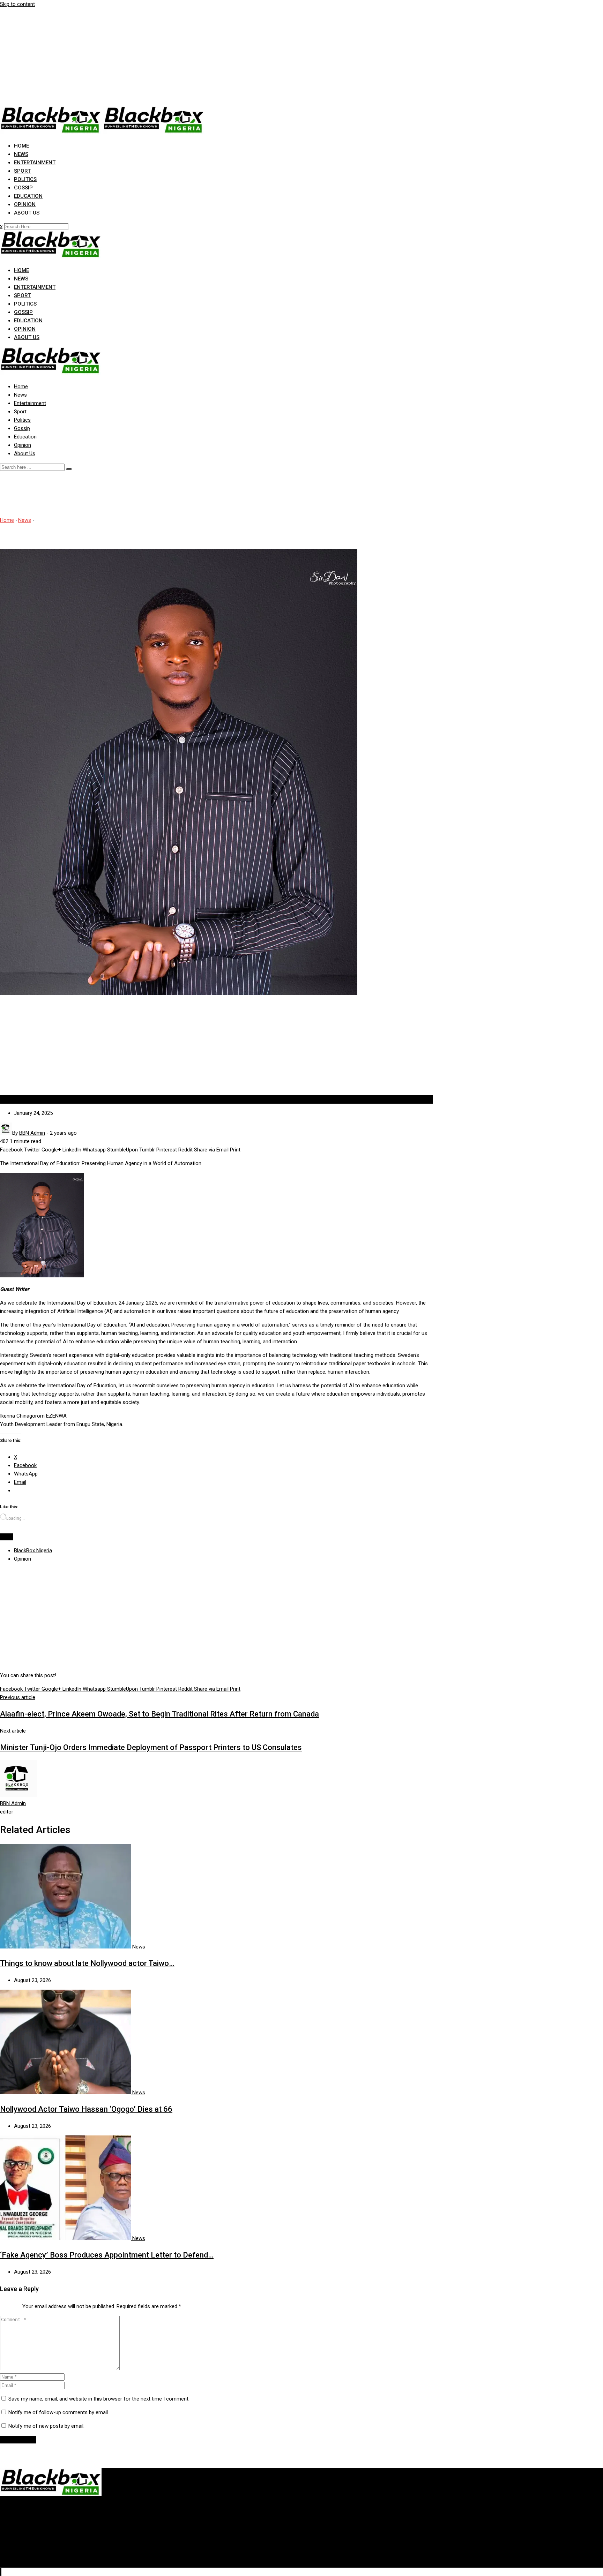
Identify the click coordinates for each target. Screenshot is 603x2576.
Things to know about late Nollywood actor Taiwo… (87, 1963)
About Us (27, 213)
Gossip (23, 188)
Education (28, 196)
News (21, 154)
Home (21, 146)
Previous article (18, 1697)
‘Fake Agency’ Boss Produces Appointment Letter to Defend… (107, 2255)
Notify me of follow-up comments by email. (59, 2412)
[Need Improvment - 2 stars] (3, 2305)
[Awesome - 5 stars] (20, 2305)
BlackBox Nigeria (33, 1550)
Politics (25, 179)
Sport (22, 171)
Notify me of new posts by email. (46, 2426)
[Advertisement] (209, 57)
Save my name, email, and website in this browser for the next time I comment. (99, 2399)
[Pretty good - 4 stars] (14, 2305)
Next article (13, 1731)
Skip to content (17, 4)
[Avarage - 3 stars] (8, 2305)
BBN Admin (13, 1803)
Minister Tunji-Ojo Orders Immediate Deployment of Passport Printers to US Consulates (151, 1747)
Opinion (25, 204)
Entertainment (35, 163)
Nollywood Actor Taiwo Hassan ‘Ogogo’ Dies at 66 (86, 2109)
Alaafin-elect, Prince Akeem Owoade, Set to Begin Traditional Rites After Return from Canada (159, 1714)
